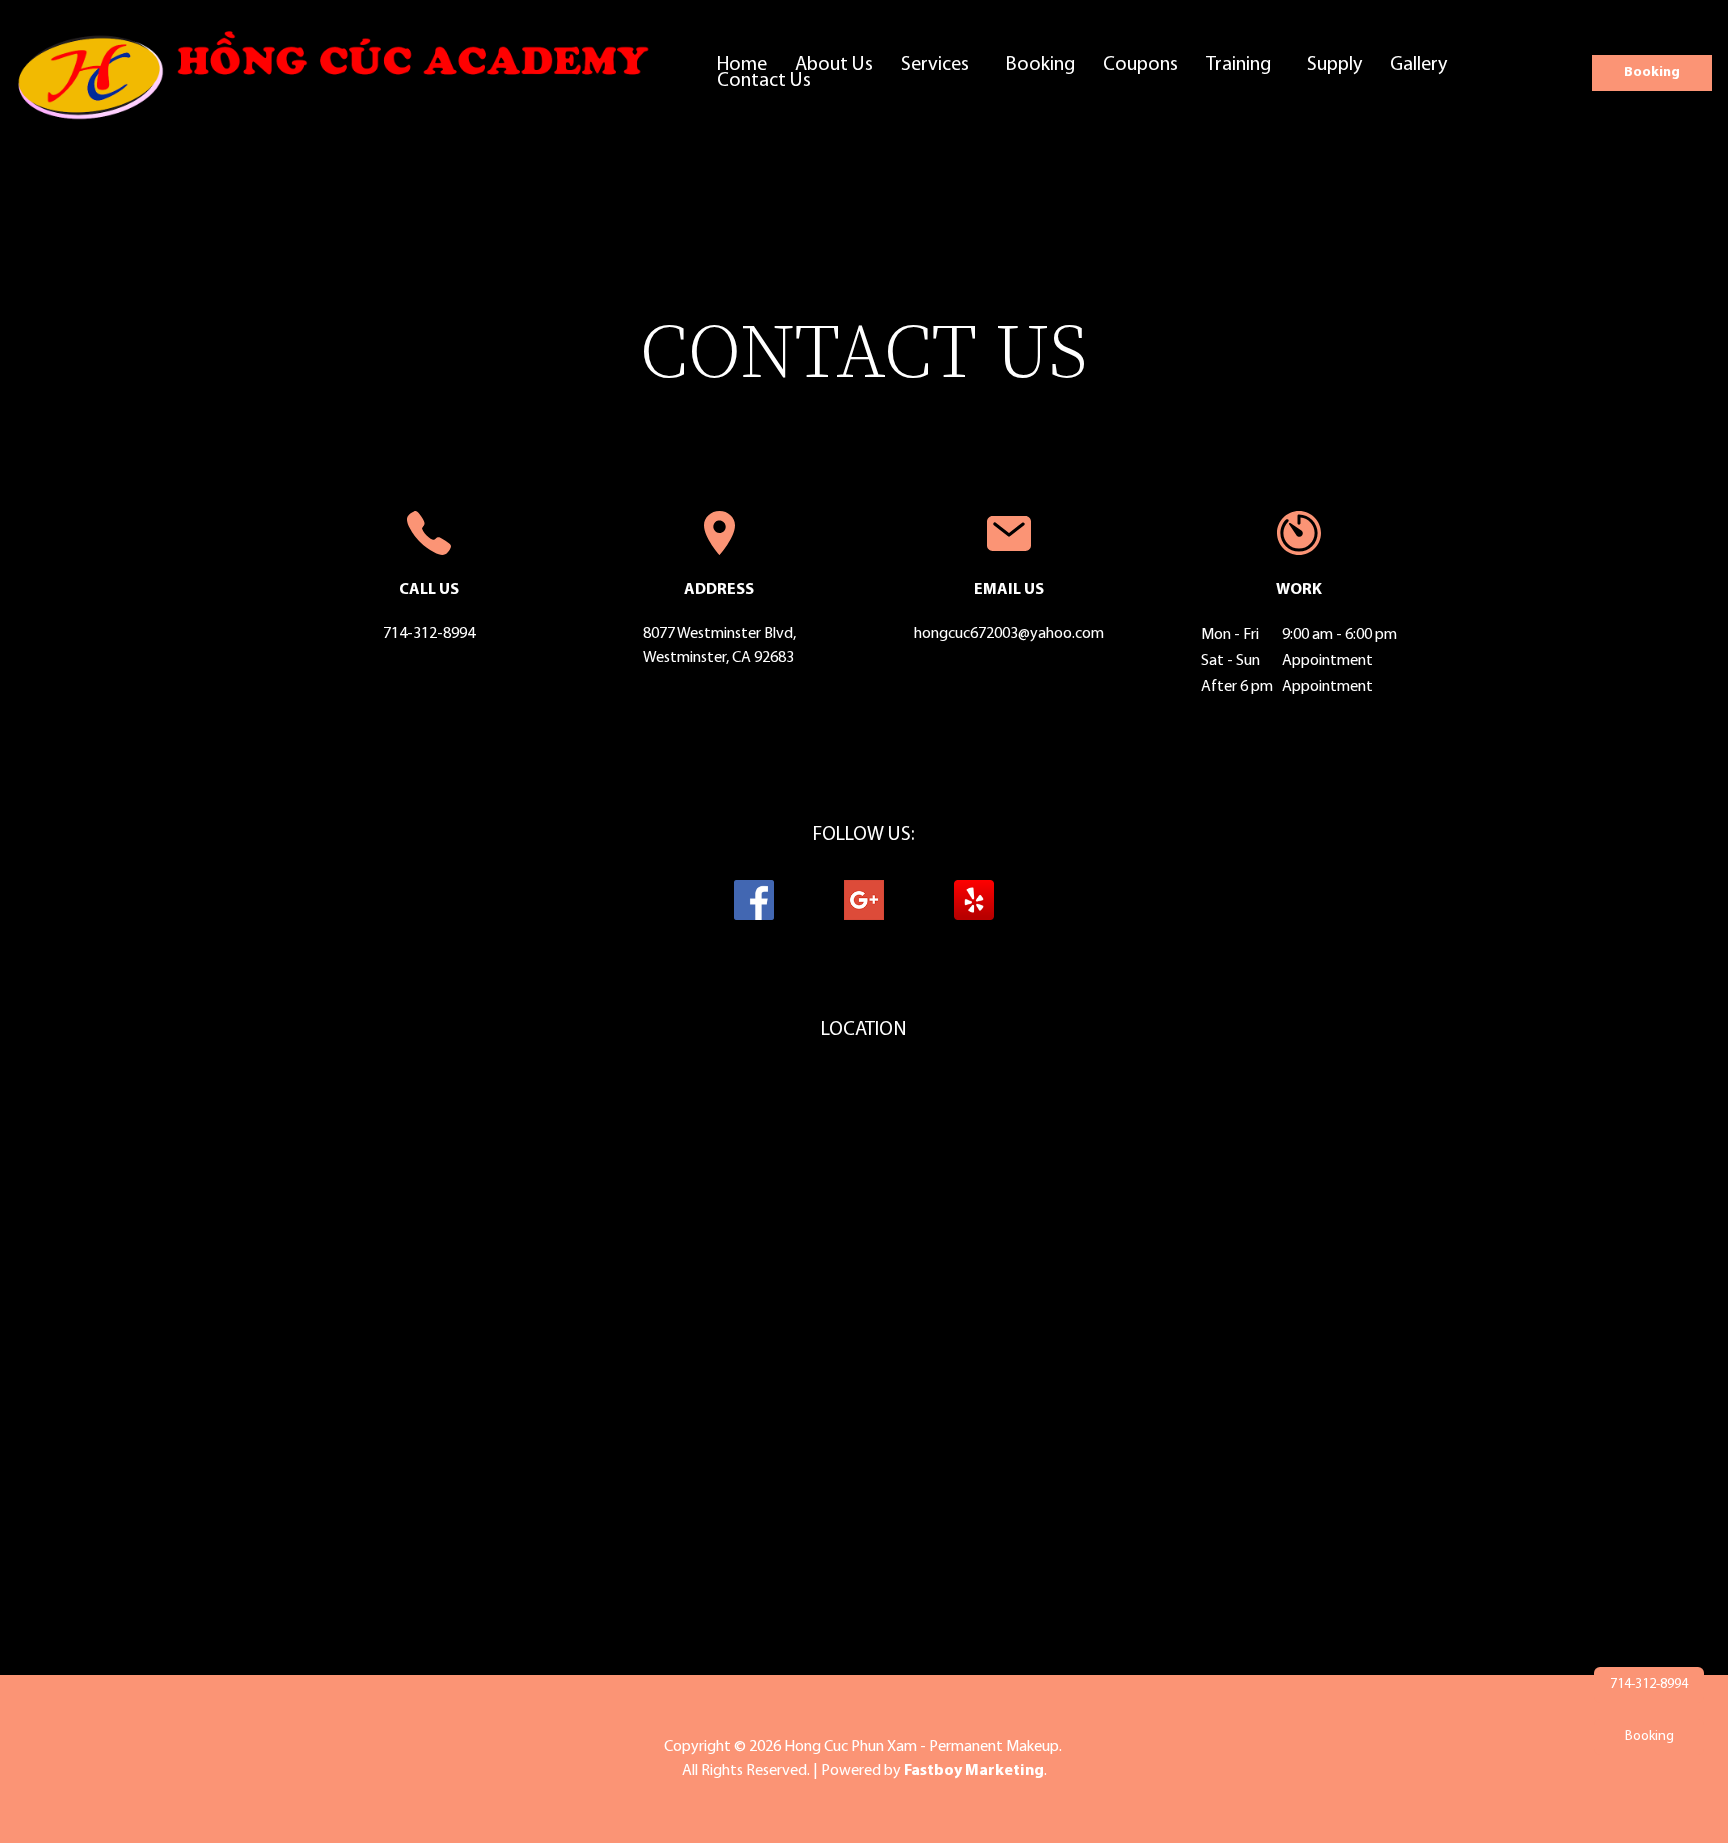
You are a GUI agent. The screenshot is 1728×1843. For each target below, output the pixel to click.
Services (935, 65)
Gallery (1418, 65)
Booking (1040, 65)
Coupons (1140, 65)
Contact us (764, 81)
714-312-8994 (429, 634)
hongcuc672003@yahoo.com (1009, 634)
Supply (1334, 65)
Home (742, 65)
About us (834, 65)
